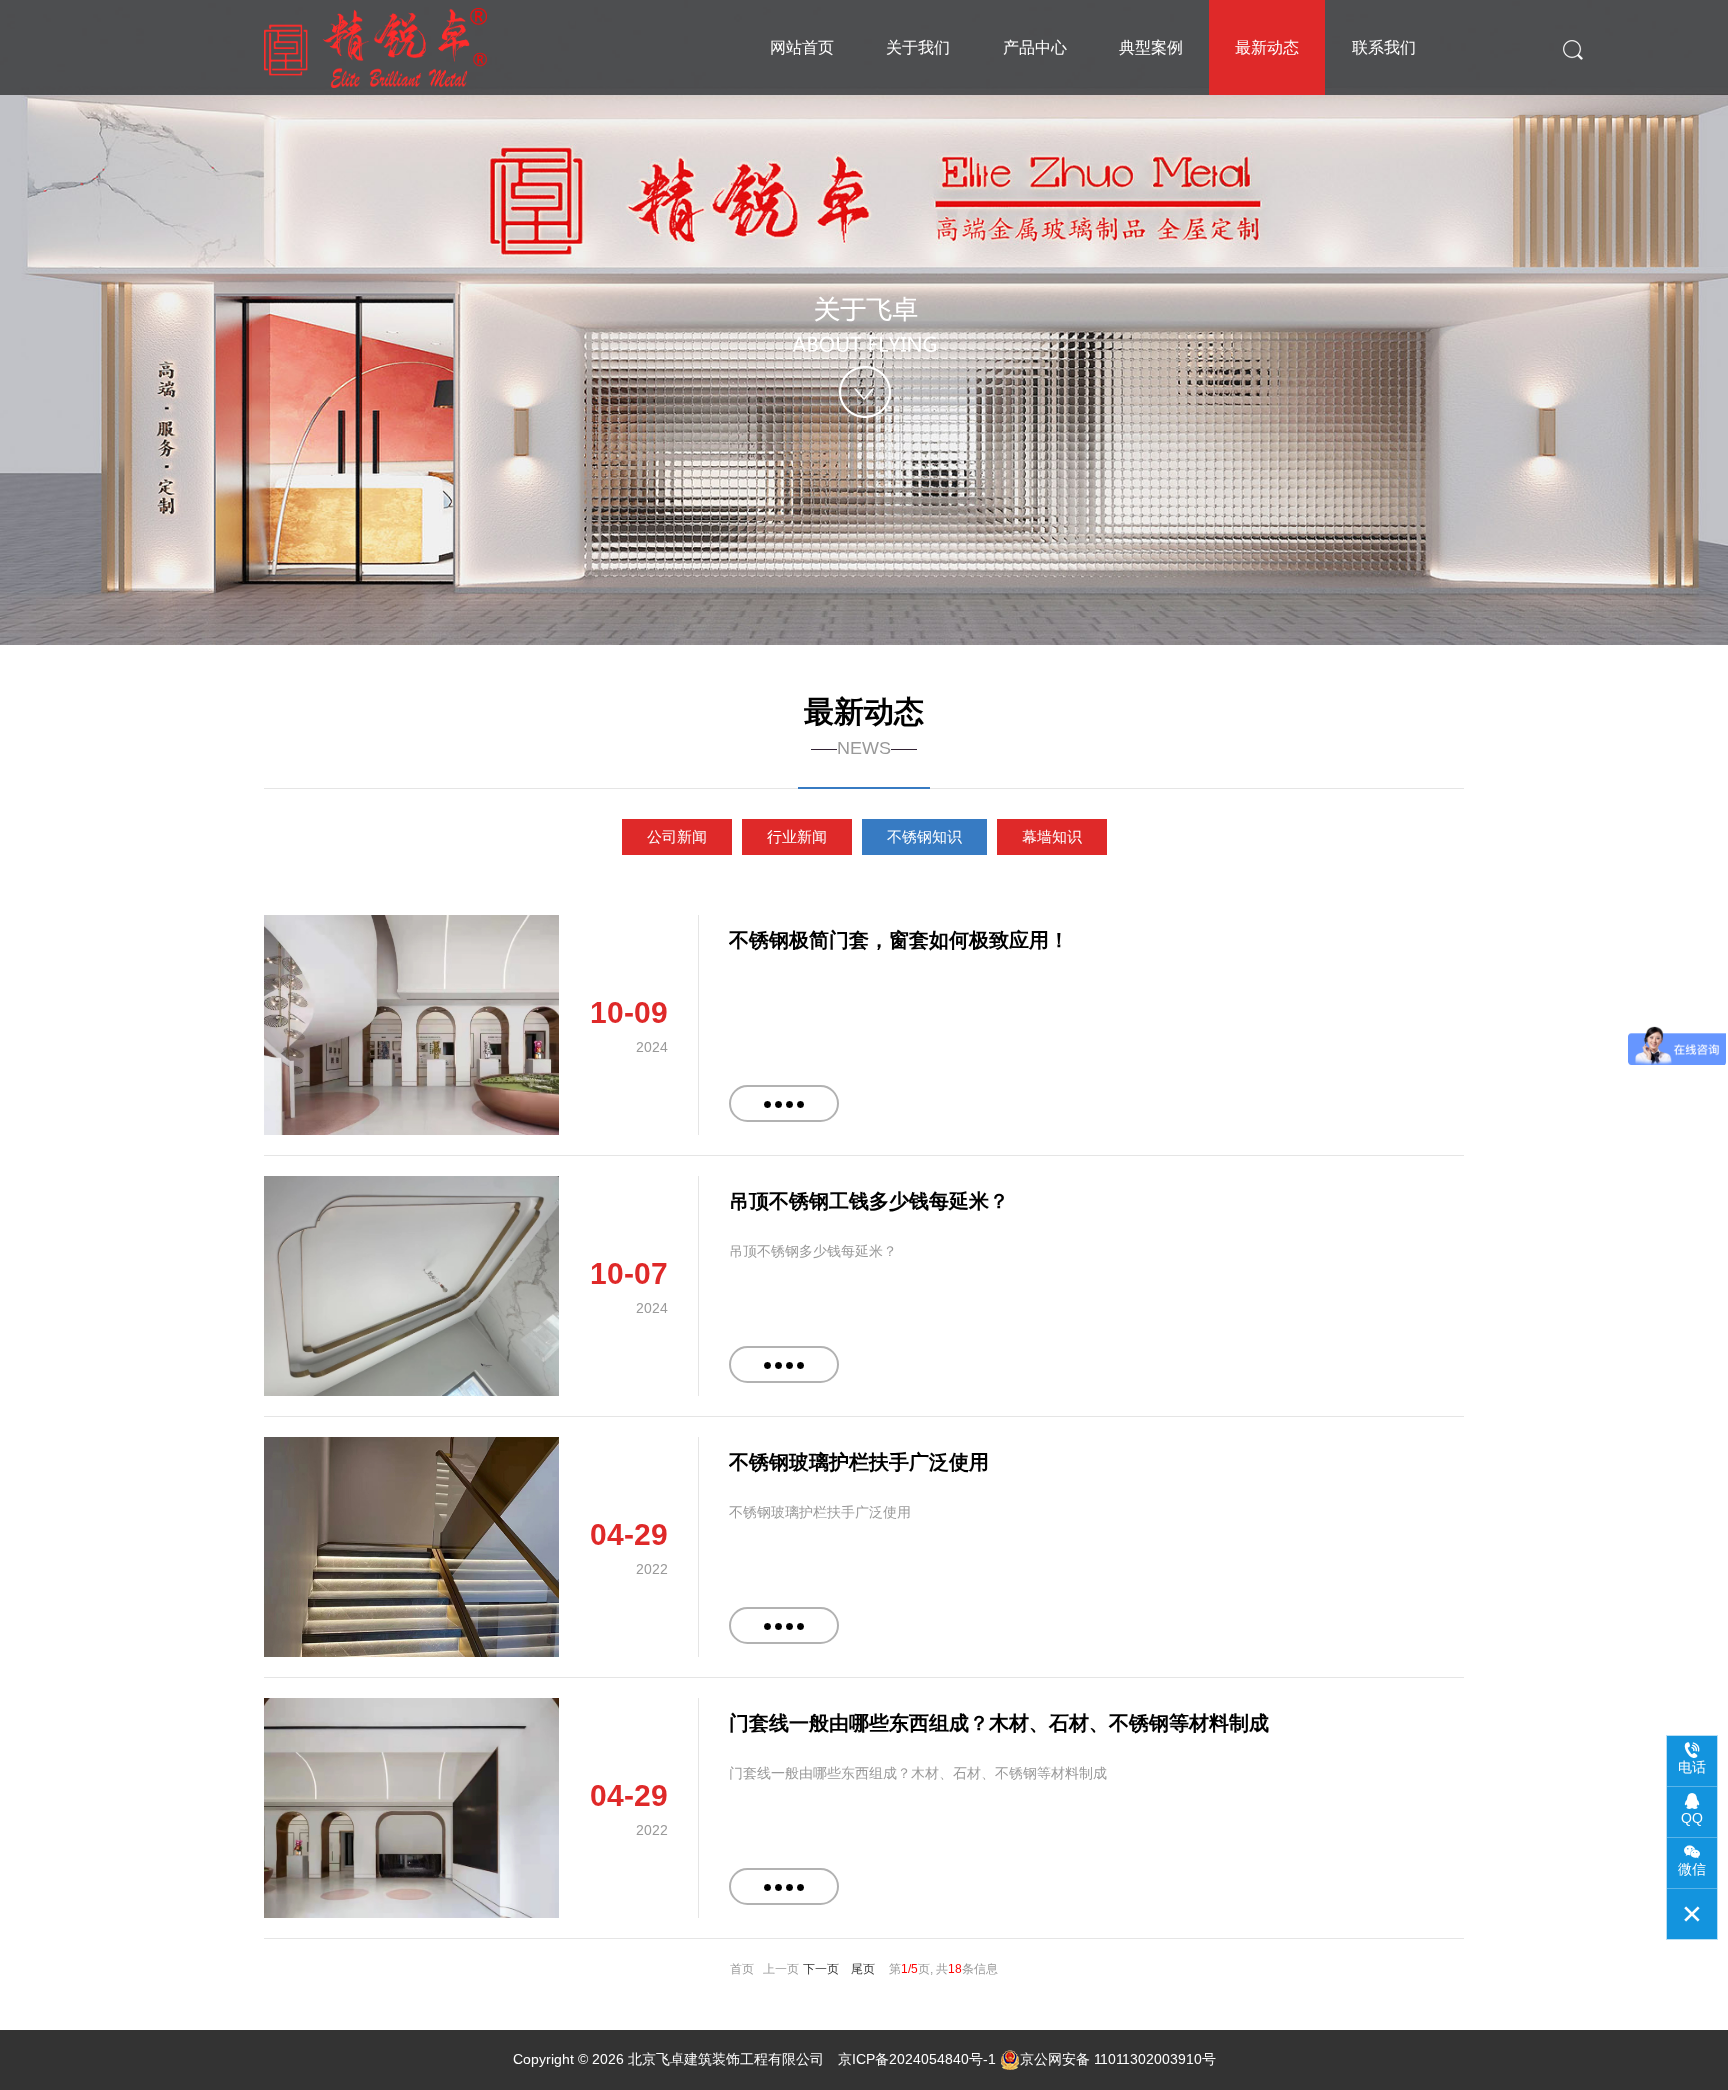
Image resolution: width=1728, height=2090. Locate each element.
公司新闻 (677, 836)
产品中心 (1035, 47)
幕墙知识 (1052, 836)
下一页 (821, 1969)
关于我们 (918, 47)
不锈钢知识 (924, 836)
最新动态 (1267, 47)
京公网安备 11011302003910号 (1118, 2059)
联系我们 (1384, 47)
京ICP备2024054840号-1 (917, 2059)
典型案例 (1151, 47)
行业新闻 (797, 836)
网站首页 (802, 47)
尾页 (863, 1969)
